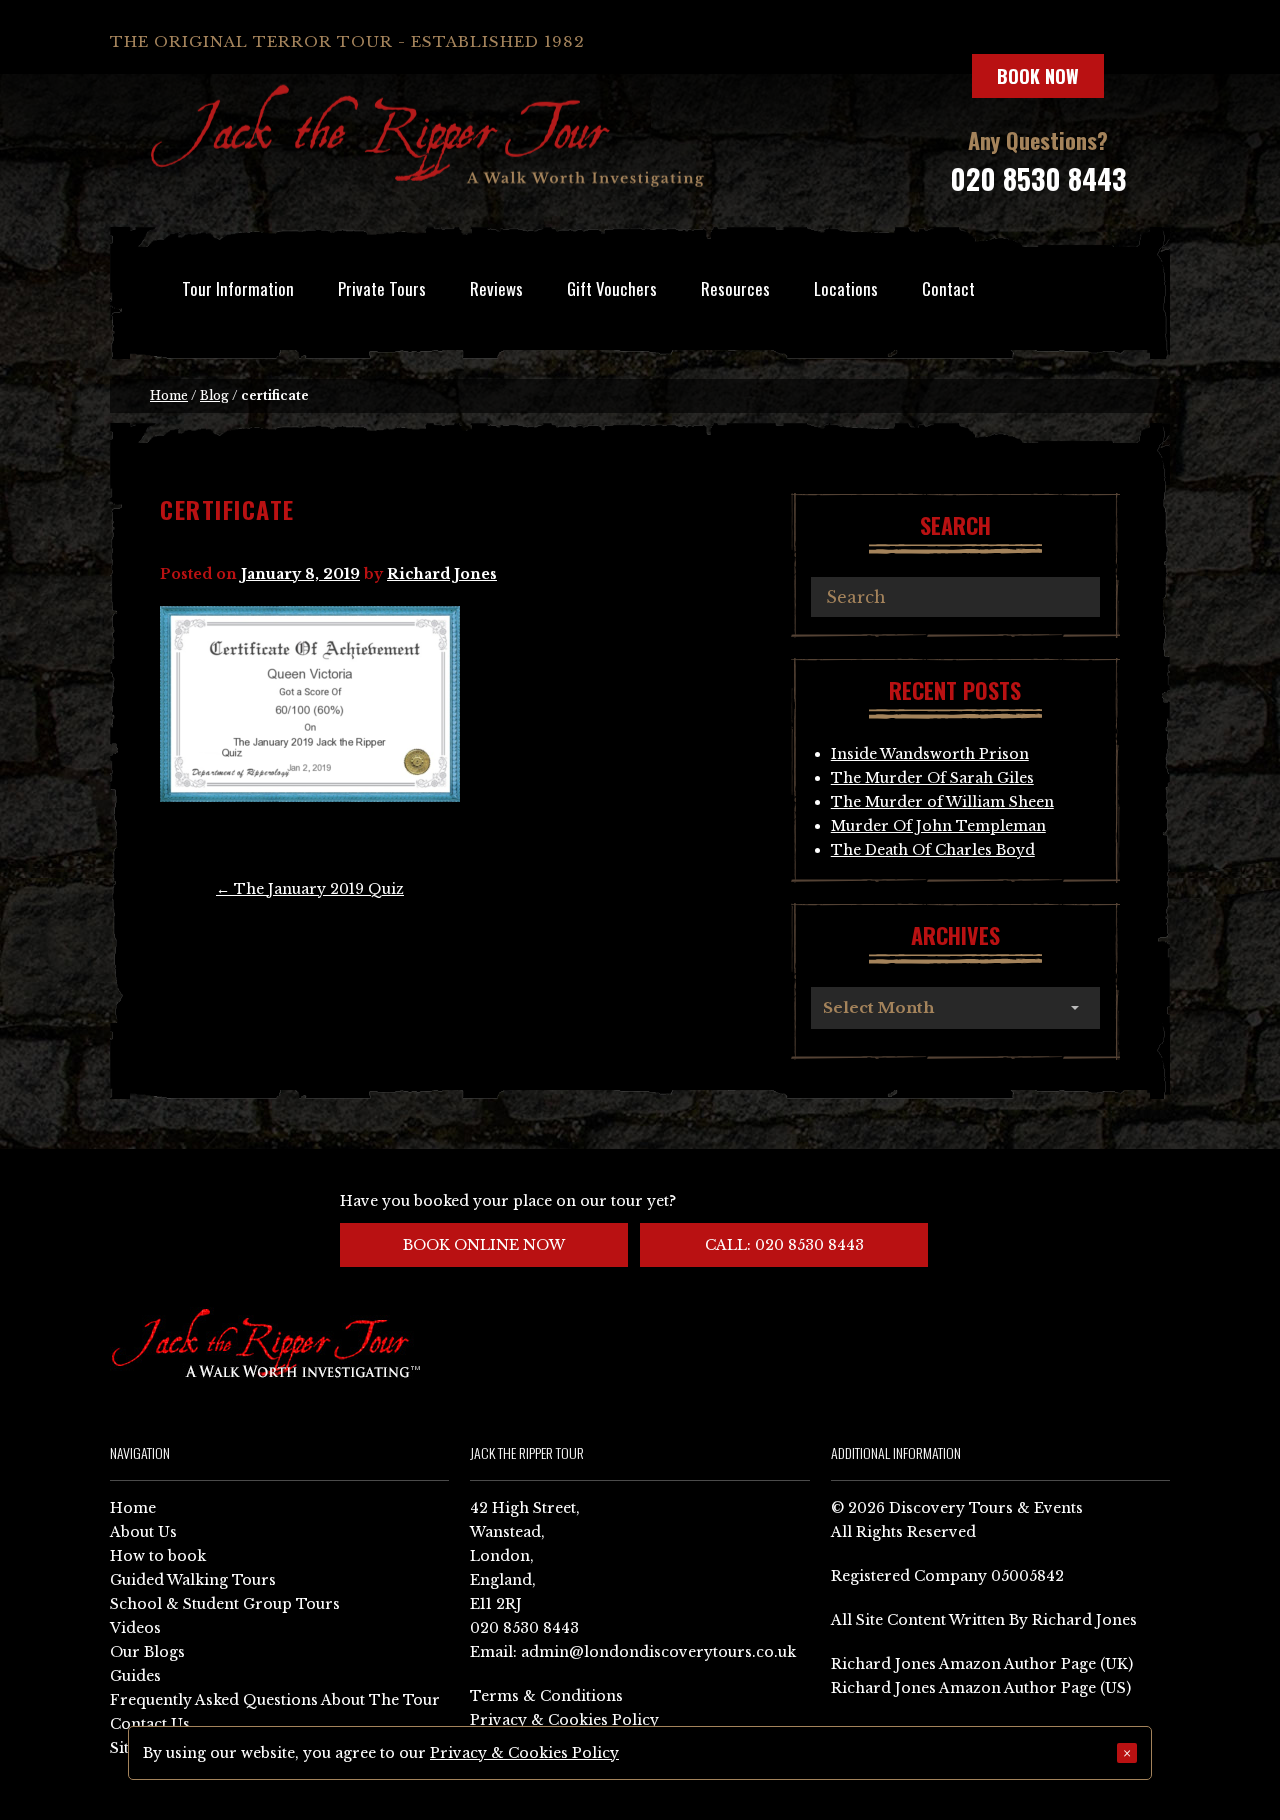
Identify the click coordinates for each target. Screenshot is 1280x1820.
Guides (135, 1676)
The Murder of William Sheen (942, 802)
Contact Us (150, 1724)
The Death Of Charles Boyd (933, 850)
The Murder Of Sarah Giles (932, 778)
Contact (948, 288)
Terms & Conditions (546, 1696)
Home (169, 395)
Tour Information (238, 288)
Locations (846, 288)
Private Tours (382, 288)
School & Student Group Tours (225, 1604)
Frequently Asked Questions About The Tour (275, 1700)
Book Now (1038, 76)
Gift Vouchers (612, 288)
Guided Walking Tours (193, 1580)
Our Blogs (147, 1652)
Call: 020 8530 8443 (784, 1245)
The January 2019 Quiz (310, 889)
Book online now (484, 1245)
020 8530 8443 (1038, 178)
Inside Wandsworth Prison (930, 754)
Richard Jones (442, 574)
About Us (143, 1532)
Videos (135, 1628)
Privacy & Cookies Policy (564, 1720)
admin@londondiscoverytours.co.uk (658, 1652)
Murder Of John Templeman (938, 826)
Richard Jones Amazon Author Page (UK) (982, 1664)
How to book (158, 1556)
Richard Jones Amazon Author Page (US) (981, 1688)
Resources (735, 288)
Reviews (496, 288)
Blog (214, 395)
